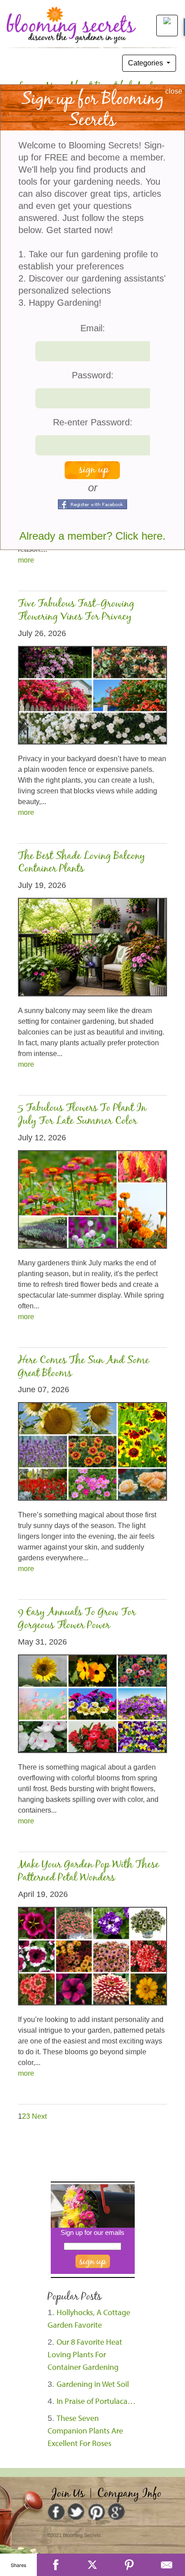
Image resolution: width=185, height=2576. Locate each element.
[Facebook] (55, 2565)
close (174, 91)
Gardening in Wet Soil (93, 2384)
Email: (93, 328)
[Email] (167, 2565)
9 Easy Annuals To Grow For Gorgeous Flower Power (77, 1619)
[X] (92, 2565)
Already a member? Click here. (92, 536)
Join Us (68, 2494)
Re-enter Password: (93, 422)
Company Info (129, 2494)
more (26, 560)
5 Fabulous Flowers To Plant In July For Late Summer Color (82, 1115)
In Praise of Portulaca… (96, 2401)
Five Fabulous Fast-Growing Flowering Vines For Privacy (76, 610)
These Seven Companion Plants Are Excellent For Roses (85, 2431)
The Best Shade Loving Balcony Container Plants (81, 863)
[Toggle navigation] (164, 25)
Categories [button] (146, 63)
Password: (93, 375)
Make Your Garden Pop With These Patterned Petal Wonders (88, 1871)
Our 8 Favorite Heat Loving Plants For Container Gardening (85, 2354)
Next (39, 2116)
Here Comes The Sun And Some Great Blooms (84, 1367)
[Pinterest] (129, 2565)
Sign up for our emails (92, 2232)
